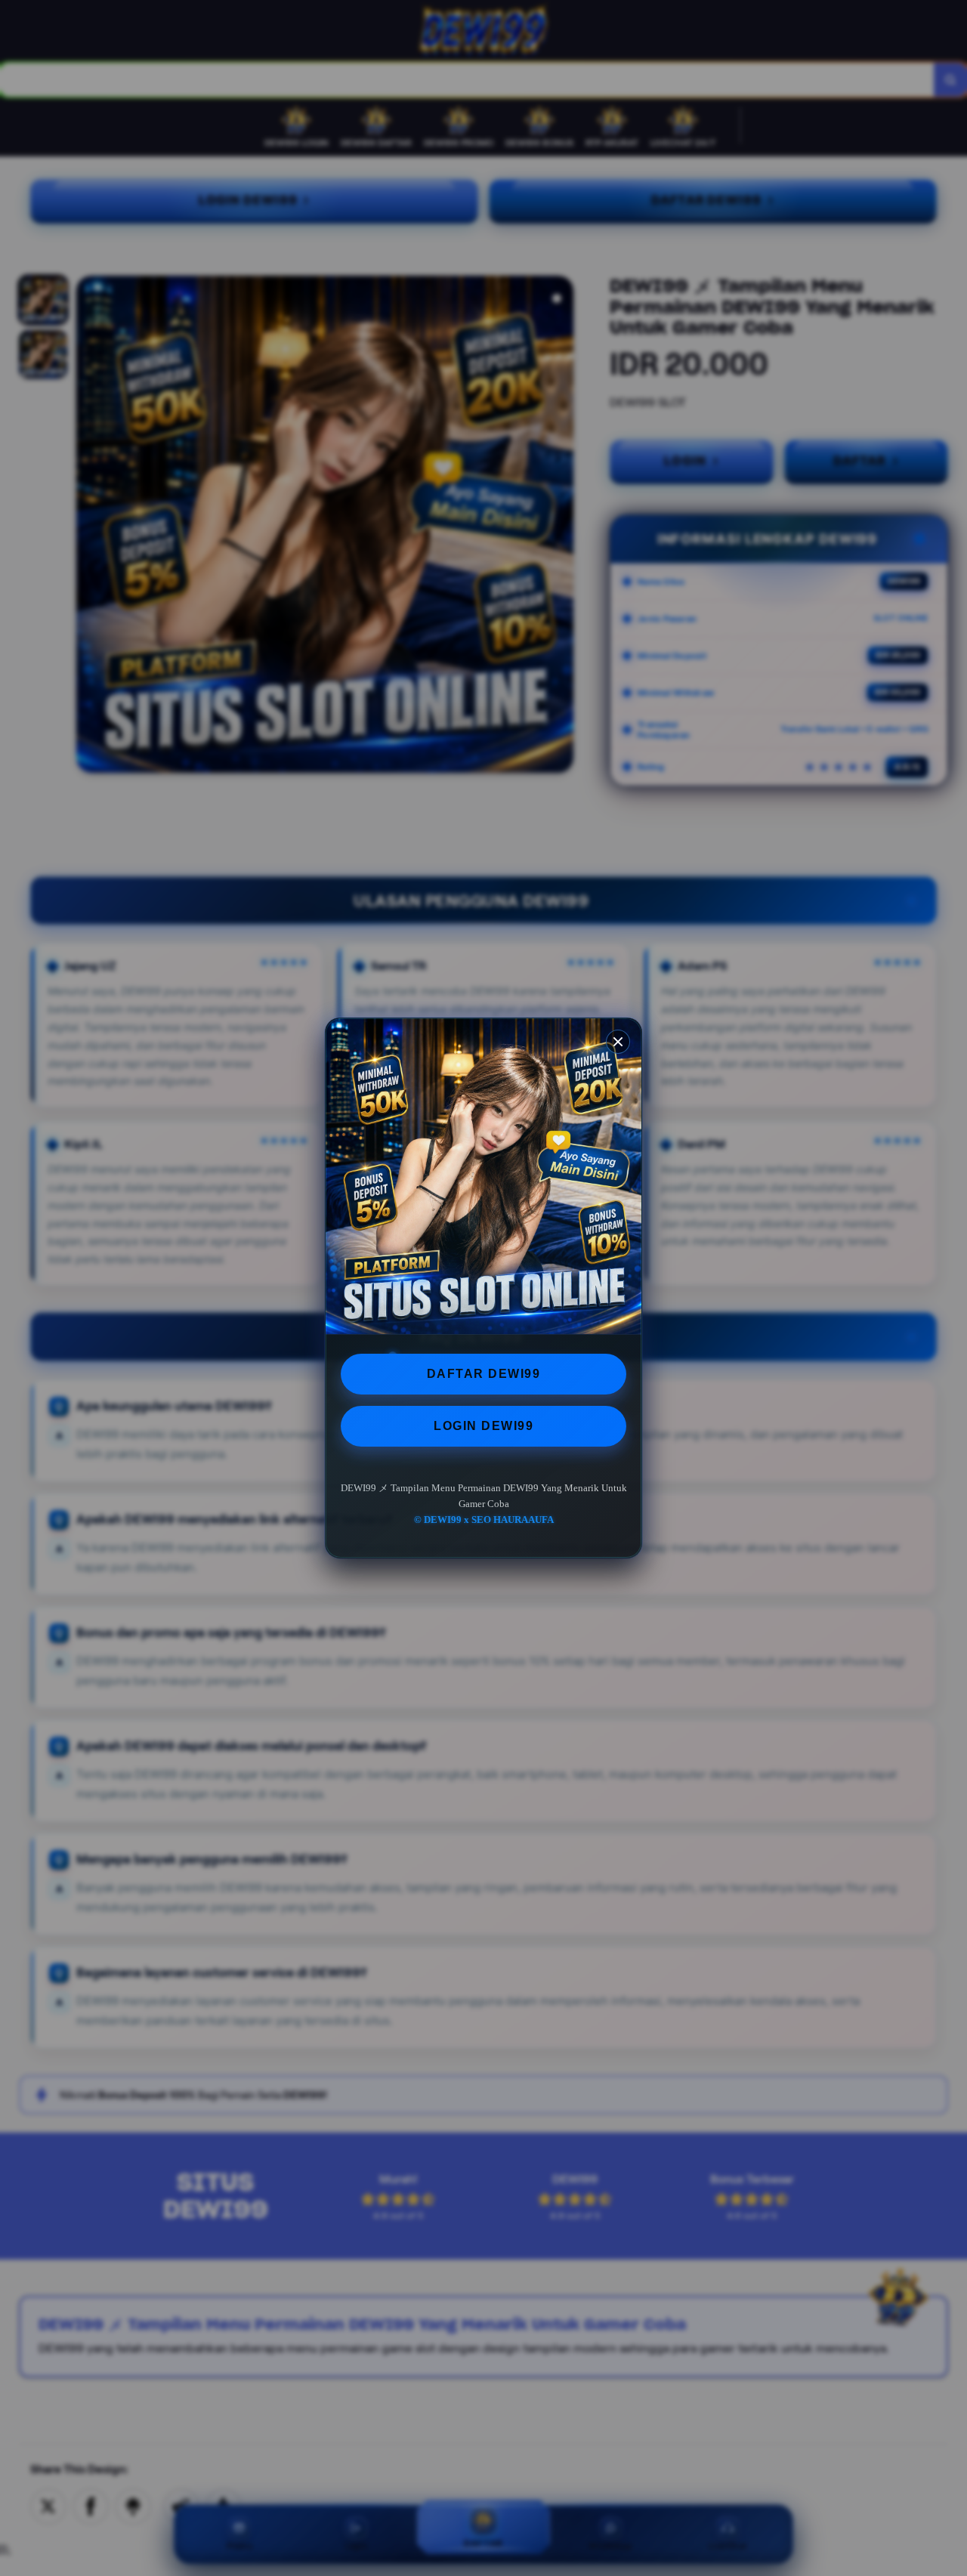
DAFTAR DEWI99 (484, 1374)
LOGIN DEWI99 (483, 1426)
